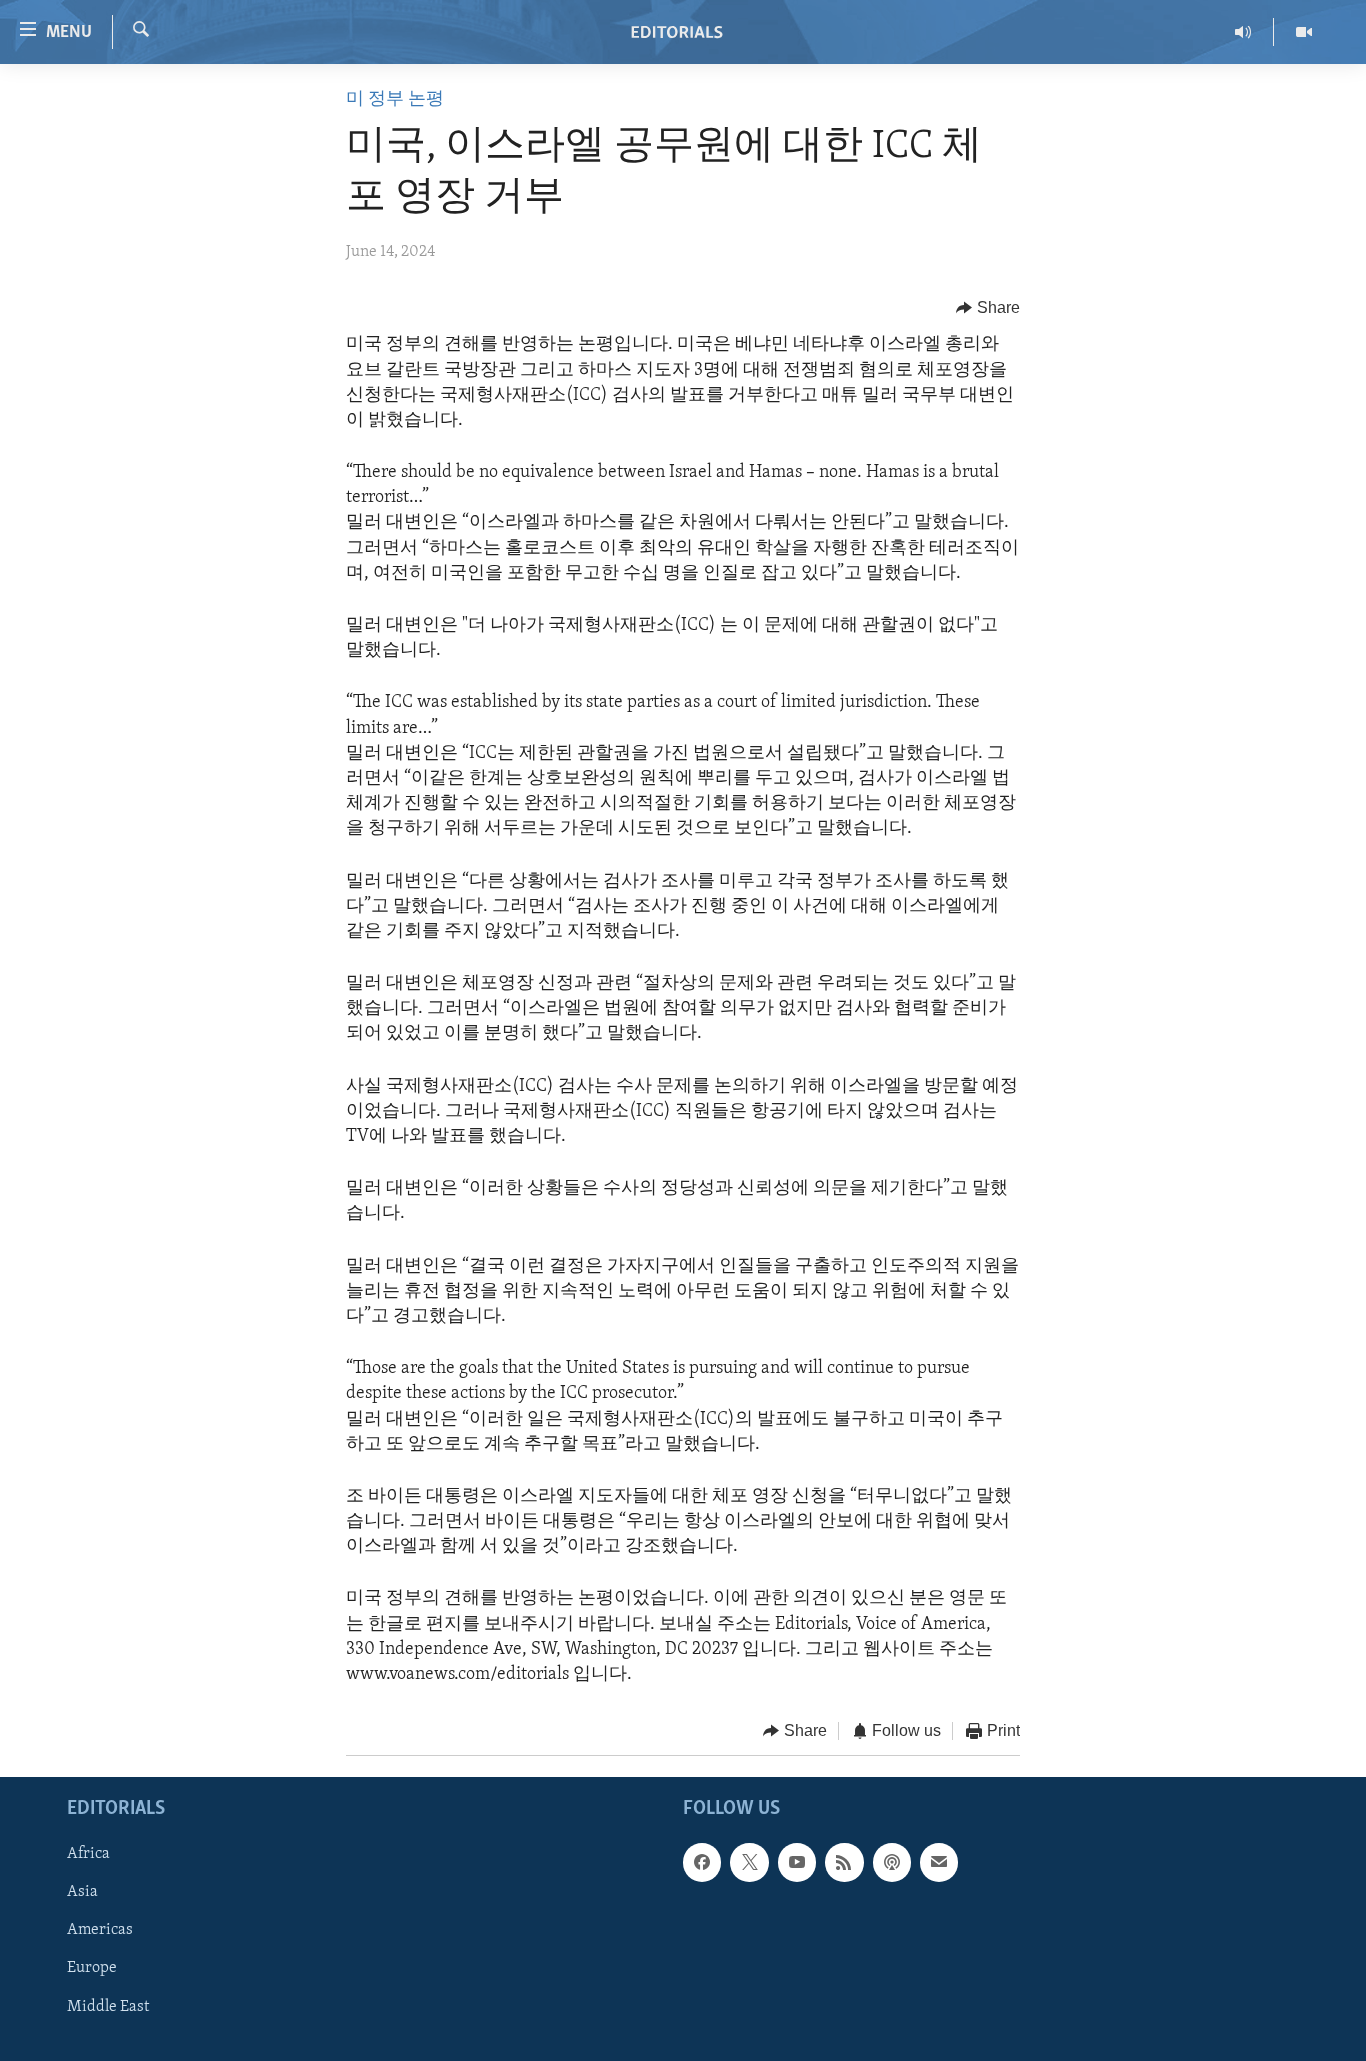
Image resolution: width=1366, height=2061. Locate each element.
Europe (92, 1968)
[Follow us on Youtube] (797, 1862)
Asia (82, 1892)
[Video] (1304, 32)
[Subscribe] (939, 1862)
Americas (100, 1930)
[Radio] (1243, 32)
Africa (88, 1854)
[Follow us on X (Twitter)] (749, 1862)
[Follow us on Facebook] (702, 1862)
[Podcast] (892, 1862)
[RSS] (844, 1862)
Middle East (108, 2006)
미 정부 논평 (395, 100)
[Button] (988, 308)
